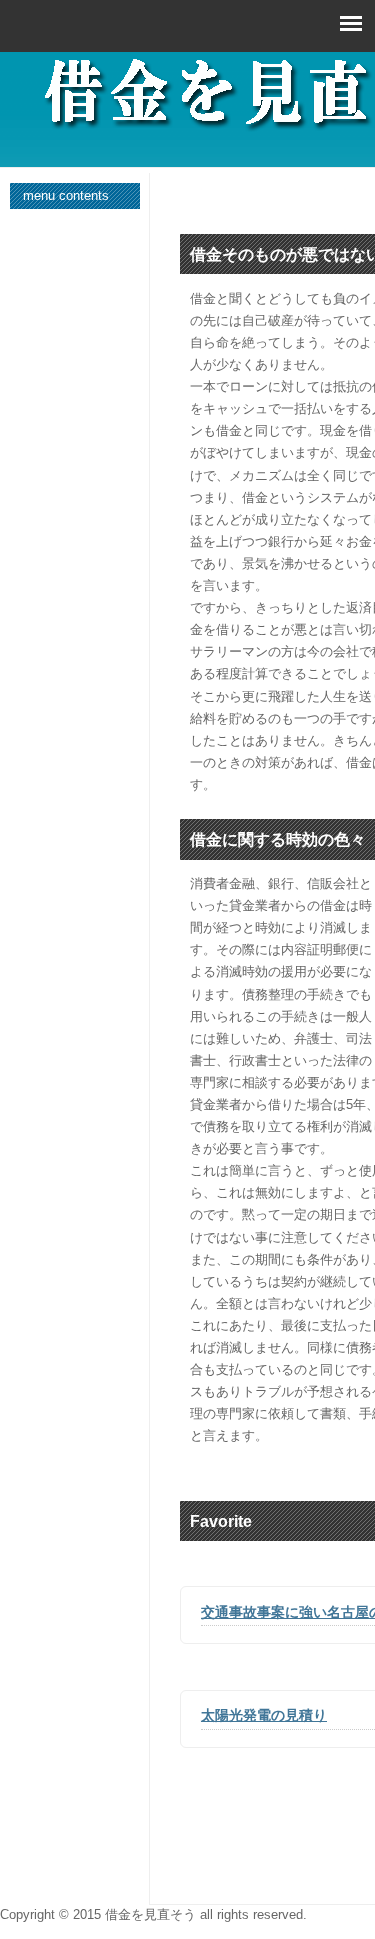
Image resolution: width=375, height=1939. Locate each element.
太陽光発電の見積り (264, 1715)
